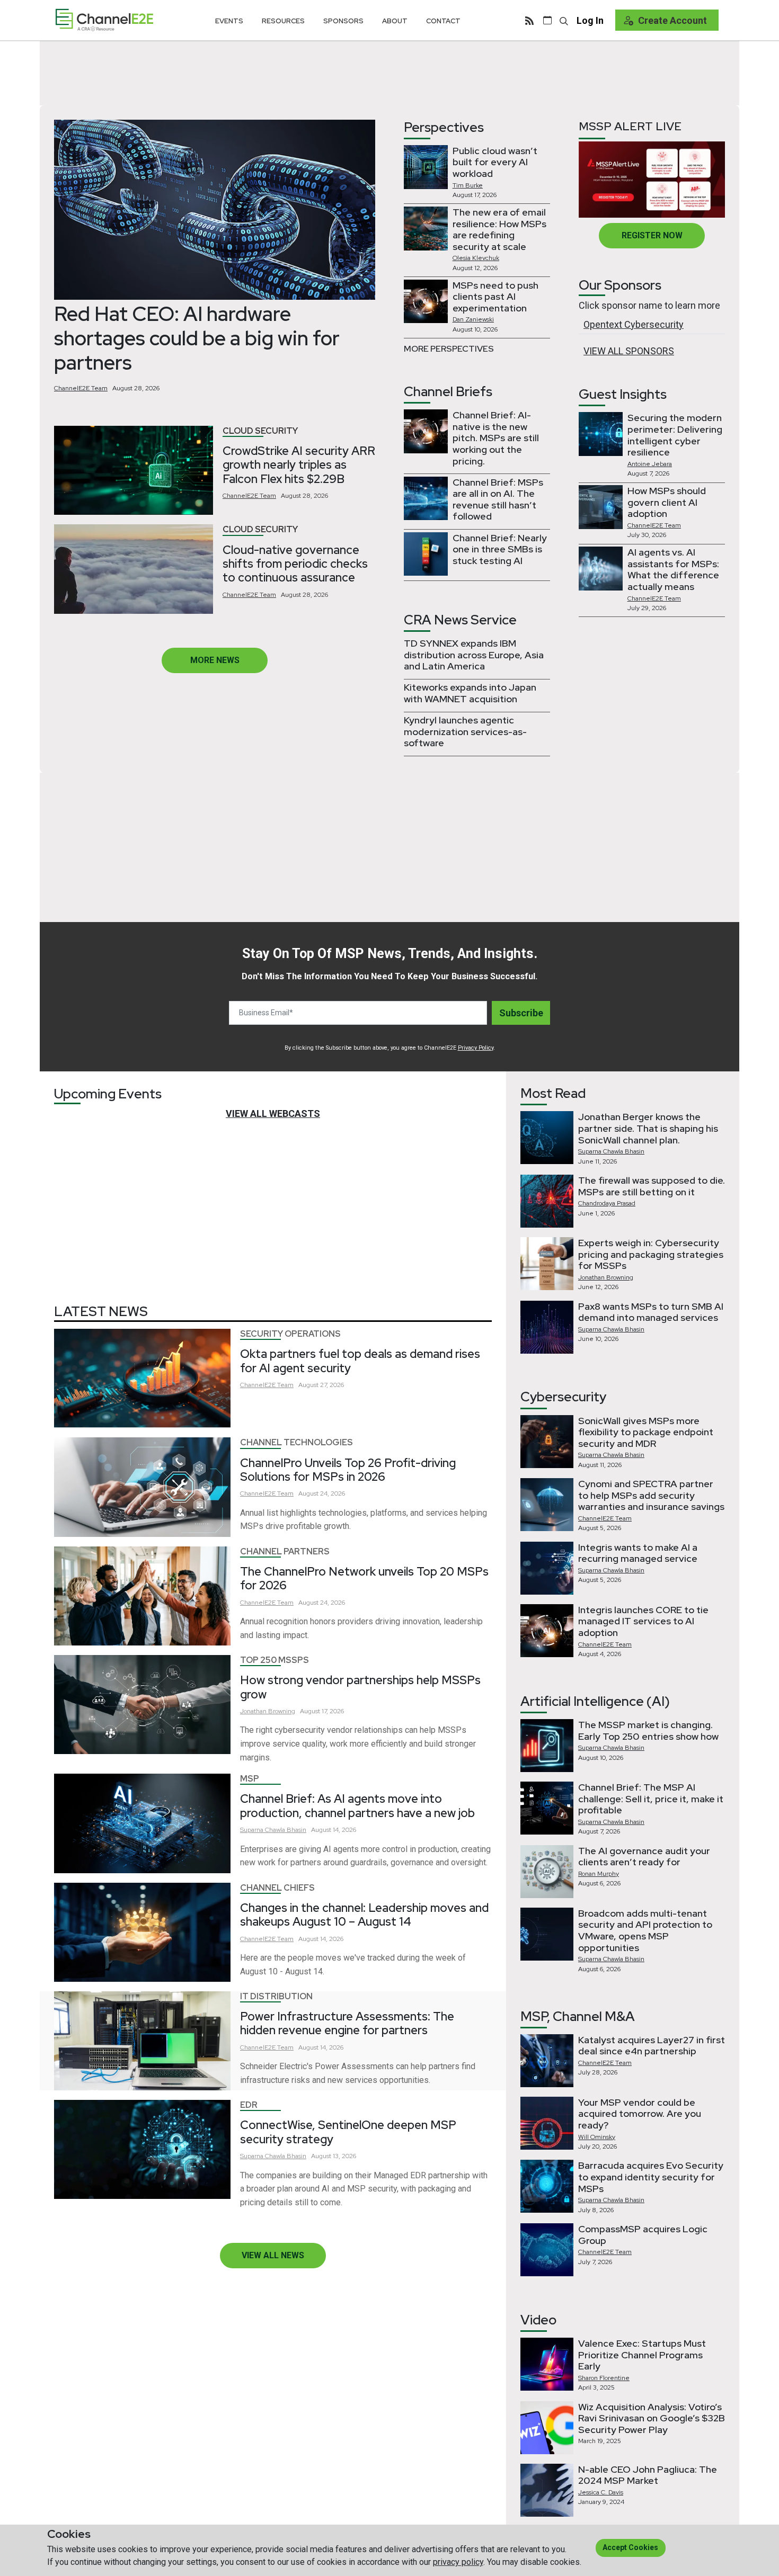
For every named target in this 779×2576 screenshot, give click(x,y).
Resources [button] (283, 21)
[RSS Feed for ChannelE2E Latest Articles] (529, 20)
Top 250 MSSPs (275, 1660)
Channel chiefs (277, 1888)
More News (215, 660)
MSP (250, 1779)
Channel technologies (296, 1442)
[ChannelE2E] (104, 20)
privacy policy (458, 2562)
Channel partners (285, 1551)
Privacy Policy (476, 1048)
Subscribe (521, 1013)
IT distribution (276, 1996)
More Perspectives (449, 349)
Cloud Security (260, 431)
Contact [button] (443, 21)
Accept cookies (630, 2547)
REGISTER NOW (652, 235)
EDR (249, 2105)
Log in (590, 20)
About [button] (395, 21)
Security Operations (290, 1334)
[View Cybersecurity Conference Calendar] (547, 20)
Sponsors (343, 21)
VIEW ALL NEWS (273, 2255)
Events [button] (229, 21)
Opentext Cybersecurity (634, 324)
